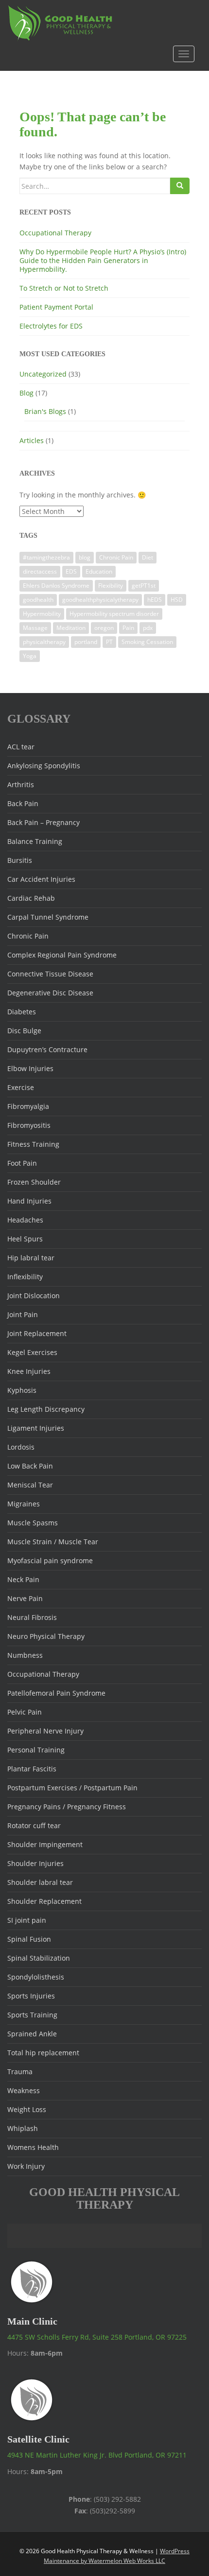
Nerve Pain (25, 1598)
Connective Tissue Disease (50, 974)
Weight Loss (27, 2109)
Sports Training (32, 2015)
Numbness (25, 1655)
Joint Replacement (37, 1333)
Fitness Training (33, 1144)
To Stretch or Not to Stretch (64, 288)
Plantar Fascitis (32, 1769)
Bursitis (20, 860)
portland (86, 642)
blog (85, 557)
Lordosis (21, 1447)
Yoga (30, 656)
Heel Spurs (25, 1239)
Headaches (25, 1220)
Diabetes (22, 1012)
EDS (71, 571)
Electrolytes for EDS (51, 326)
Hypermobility (42, 614)
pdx (148, 628)
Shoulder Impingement (45, 1844)
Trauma (20, 2072)
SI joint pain (27, 1920)
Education (99, 571)
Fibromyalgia (28, 1106)
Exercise (21, 1087)
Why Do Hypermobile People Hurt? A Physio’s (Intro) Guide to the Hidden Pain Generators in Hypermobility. (103, 260)
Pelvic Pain (25, 1712)
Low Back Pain (30, 1466)
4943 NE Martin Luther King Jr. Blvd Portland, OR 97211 (97, 2455)
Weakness (24, 2090)
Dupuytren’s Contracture (47, 1049)
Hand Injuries (29, 1201)
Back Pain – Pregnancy (44, 822)
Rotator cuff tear (34, 1825)
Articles (32, 440)
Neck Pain (23, 1579)
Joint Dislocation (34, 1296)
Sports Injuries (31, 1996)
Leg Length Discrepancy (46, 1409)
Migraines (24, 1504)
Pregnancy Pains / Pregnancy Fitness (67, 1807)
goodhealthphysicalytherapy (100, 600)
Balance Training (35, 841)
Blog (26, 393)
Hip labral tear (31, 1258)
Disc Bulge (24, 1031)
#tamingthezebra (46, 557)
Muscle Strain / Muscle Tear (53, 1542)
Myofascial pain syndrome (50, 1560)
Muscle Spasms (33, 1523)
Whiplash (23, 2128)
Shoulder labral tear (40, 1882)
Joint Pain (23, 1314)
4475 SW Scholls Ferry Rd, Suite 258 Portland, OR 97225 (97, 2337)
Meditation (71, 628)
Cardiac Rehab (31, 898)
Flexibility (111, 586)
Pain (128, 628)
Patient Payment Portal (56, 307)
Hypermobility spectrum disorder (114, 614)
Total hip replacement (43, 2053)
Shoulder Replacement (44, 1901)
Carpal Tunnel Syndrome (48, 917)
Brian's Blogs (45, 411)
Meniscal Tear (30, 1485)
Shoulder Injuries (35, 1863)
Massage (35, 628)
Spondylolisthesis (36, 1977)
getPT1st (144, 586)
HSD (177, 600)
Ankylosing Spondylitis (44, 766)
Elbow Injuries (30, 1068)
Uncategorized (43, 374)
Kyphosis (22, 1390)
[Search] (180, 186)
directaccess (40, 571)
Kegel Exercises (32, 1352)
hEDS (155, 600)
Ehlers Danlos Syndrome (56, 586)
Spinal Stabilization (39, 1958)
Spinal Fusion (29, 1939)
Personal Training (36, 1750)
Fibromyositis (29, 1125)
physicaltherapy (44, 642)
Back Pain (23, 803)
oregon (104, 628)
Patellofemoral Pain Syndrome (56, 1693)
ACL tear (21, 747)
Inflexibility (25, 1277)
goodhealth (38, 600)
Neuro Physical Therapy (46, 1636)
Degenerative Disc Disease (50, 993)
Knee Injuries (29, 1371)
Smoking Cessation (147, 642)
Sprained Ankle (32, 2034)
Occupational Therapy (55, 233)
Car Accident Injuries (41, 879)
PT (109, 642)
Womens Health (33, 2147)
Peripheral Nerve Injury (45, 1731)
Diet (148, 557)
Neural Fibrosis (32, 1617)
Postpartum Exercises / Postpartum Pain (72, 1788)
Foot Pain (22, 1163)
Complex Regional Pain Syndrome (62, 955)
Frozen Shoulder (34, 1182)
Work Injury (26, 2166)
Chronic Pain (116, 557)
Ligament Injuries (36, 1428)
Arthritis (21, 784)
